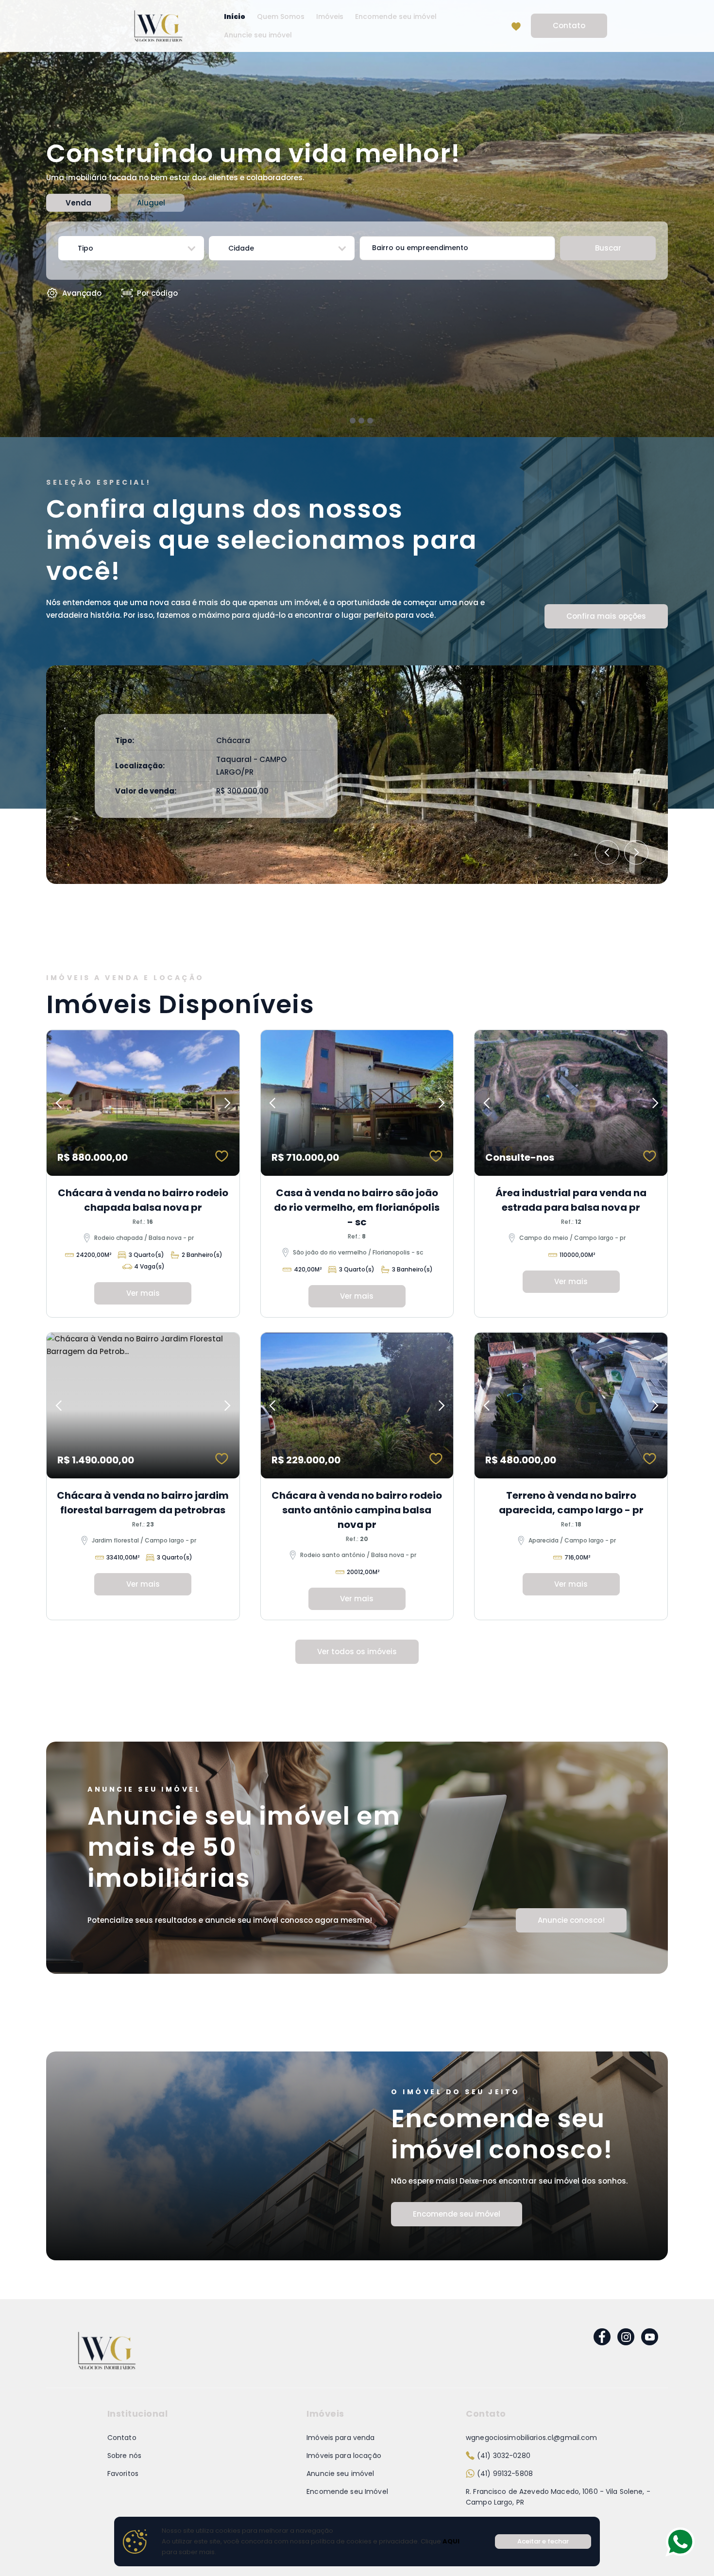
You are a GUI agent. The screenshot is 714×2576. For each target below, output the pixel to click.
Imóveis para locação (344, 2456)
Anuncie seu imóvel (258, 35)
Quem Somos (281, 17)
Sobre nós (124, 2456)
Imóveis (330, 17)
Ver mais (143, 1293)
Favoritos (123, 2474)
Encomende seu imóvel (396, 17)
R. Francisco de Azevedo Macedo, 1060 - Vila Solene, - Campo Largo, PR (558, 2497)
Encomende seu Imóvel (347, 2491)
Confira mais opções (606, 616)
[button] (131, 248)
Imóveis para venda (340, 2438)
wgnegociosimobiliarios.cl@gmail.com (532, 2438)
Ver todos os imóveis (357, 1652)
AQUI (450, 2541)
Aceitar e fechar (543, 2541)
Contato (569, 25)
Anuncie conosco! (571, 1920)
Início (235, 17)
